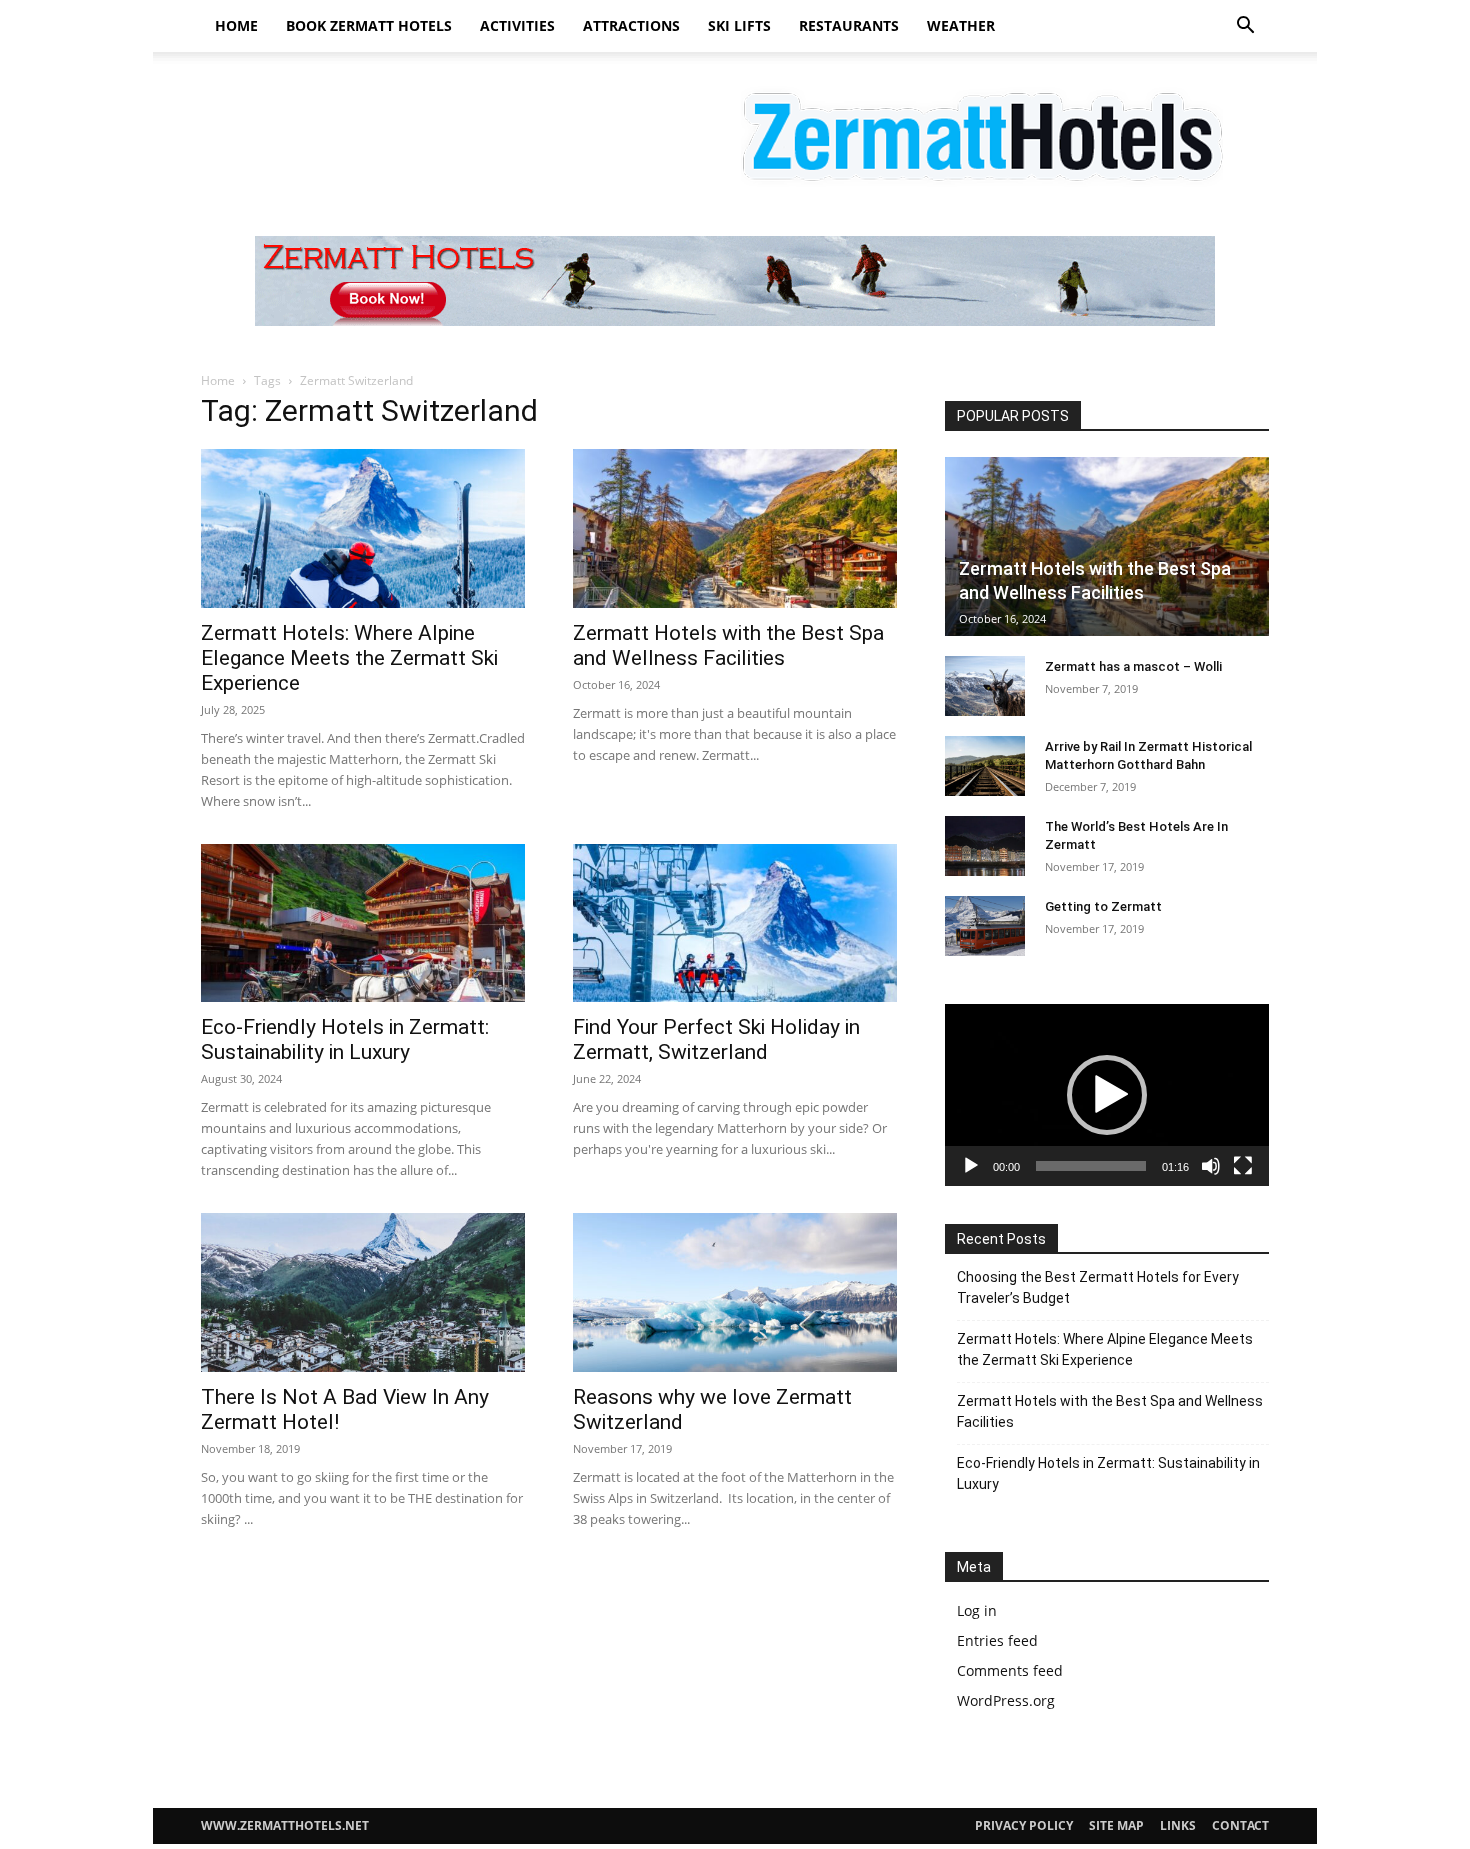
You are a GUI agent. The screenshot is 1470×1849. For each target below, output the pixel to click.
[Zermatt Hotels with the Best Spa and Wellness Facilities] (735, 528)
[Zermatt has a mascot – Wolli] (985, 686)
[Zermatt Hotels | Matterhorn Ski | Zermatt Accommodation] (735, 133)
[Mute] (1211, 1166)
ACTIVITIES (517, 25)
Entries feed (997, 1640)
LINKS (1178, 1825)
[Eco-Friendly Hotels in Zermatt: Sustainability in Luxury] (363, 923)
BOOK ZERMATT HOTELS (369, 25)
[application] (1107, 1095)
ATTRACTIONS (631, 25)
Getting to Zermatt (1103, 906)
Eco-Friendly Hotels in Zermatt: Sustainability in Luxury (345, 1039)
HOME (236, 25)
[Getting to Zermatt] (985, 926)
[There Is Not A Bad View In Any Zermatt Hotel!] (363, 1292)
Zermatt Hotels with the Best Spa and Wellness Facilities (728, 645)
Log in (977, 1610)
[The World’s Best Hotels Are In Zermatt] (985, 846)
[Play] (971, 1166)
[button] (1245, 27)
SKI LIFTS (739, 25)
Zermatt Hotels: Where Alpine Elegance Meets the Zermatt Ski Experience (349, 658)
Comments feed (1010, 1670)
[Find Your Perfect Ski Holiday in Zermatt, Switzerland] (735, 923)
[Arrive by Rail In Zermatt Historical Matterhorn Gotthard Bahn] (985, 766)
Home (218, 380)
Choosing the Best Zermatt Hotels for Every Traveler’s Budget (1098, 1287)
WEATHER (961, 25)
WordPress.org (1006, 1700)
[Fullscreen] (1243, 1166)
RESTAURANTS (849, 25)
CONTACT (1240, 1825)
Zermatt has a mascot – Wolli (1133, 666)
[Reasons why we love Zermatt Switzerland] (735, 1292)
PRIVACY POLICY (1024, 1825)
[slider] (1091, 1166)
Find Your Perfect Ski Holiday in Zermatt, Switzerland (716, 1039)
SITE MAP (1116, 1825)
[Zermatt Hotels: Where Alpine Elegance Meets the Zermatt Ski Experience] (363, 528)
